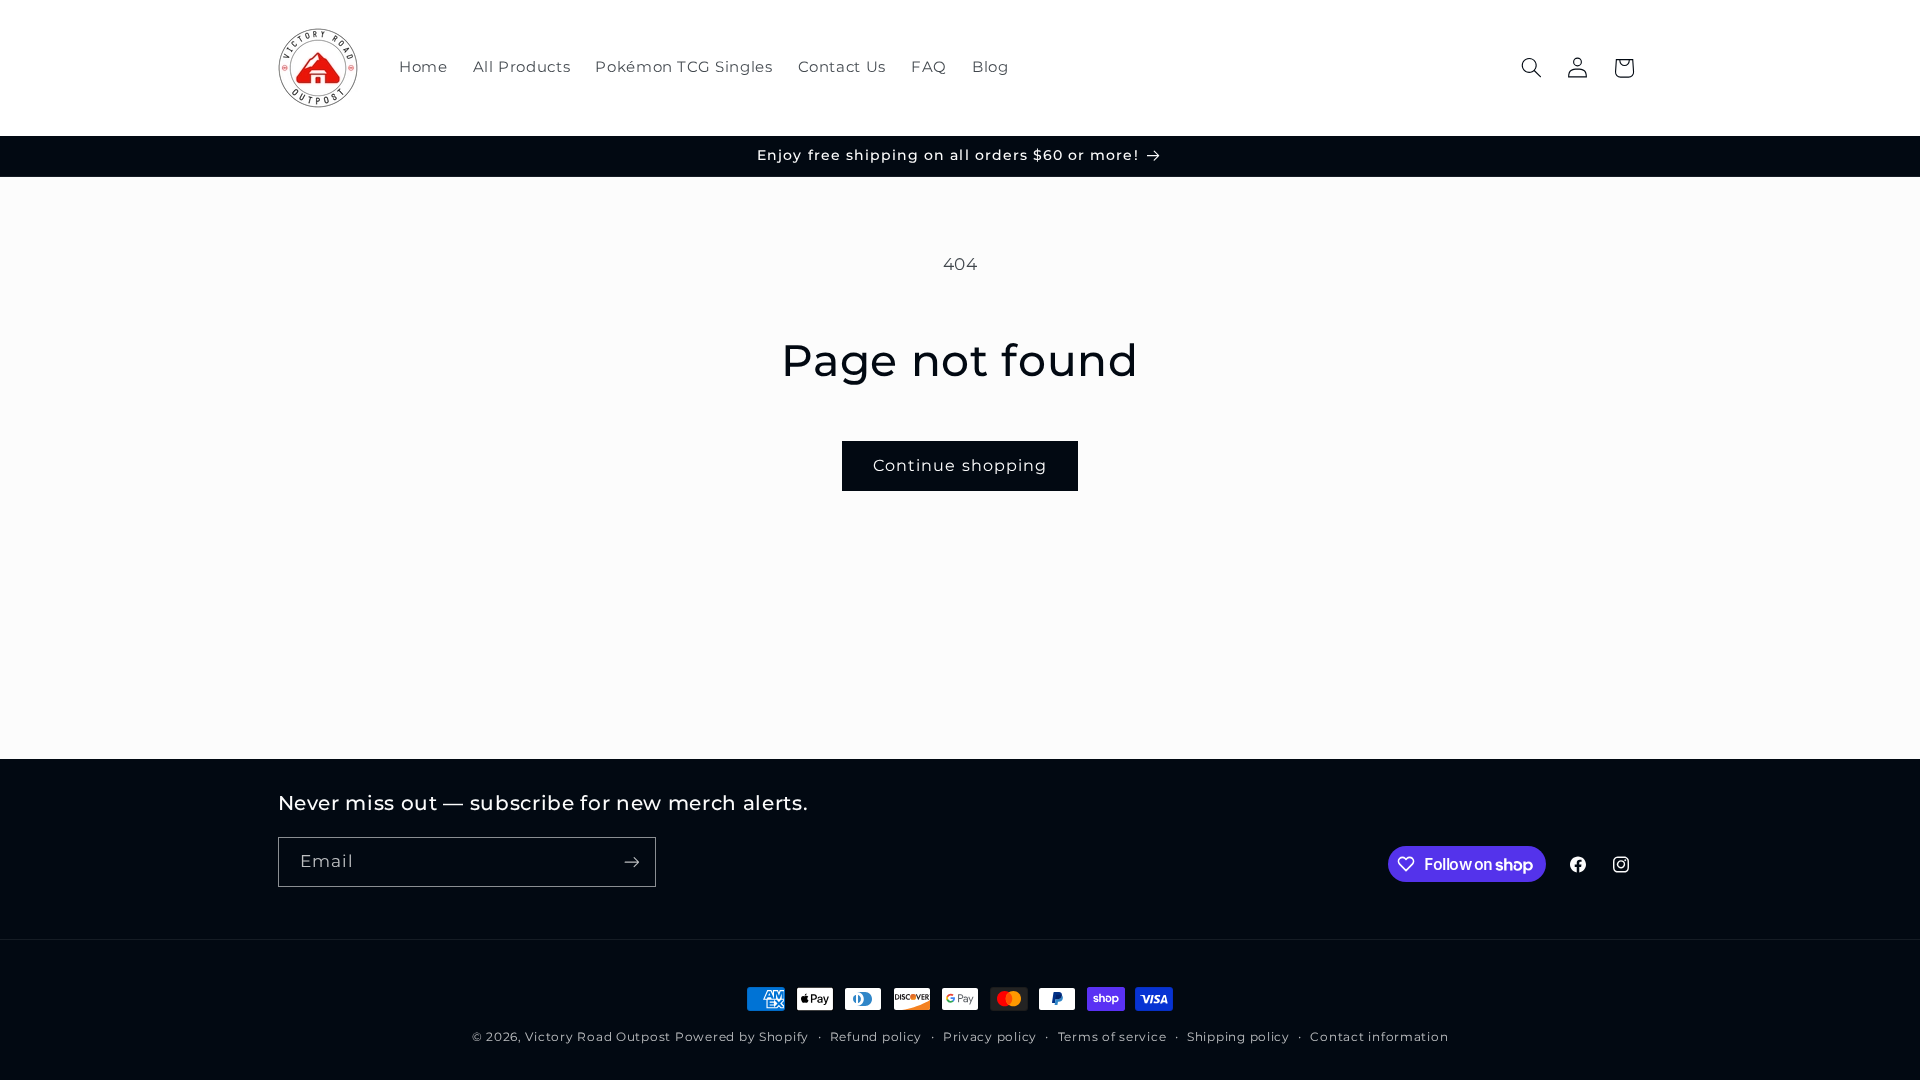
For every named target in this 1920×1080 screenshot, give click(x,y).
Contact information (1379, 1037)
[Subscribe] (631, 861)
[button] (1531, 68)
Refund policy (876, 1037)
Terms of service (1112, 1037)
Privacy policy (990, 1037)
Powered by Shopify (742, 1037)
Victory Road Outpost (598, 1037)
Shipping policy (1238, 1037)
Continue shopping (960, 465)
